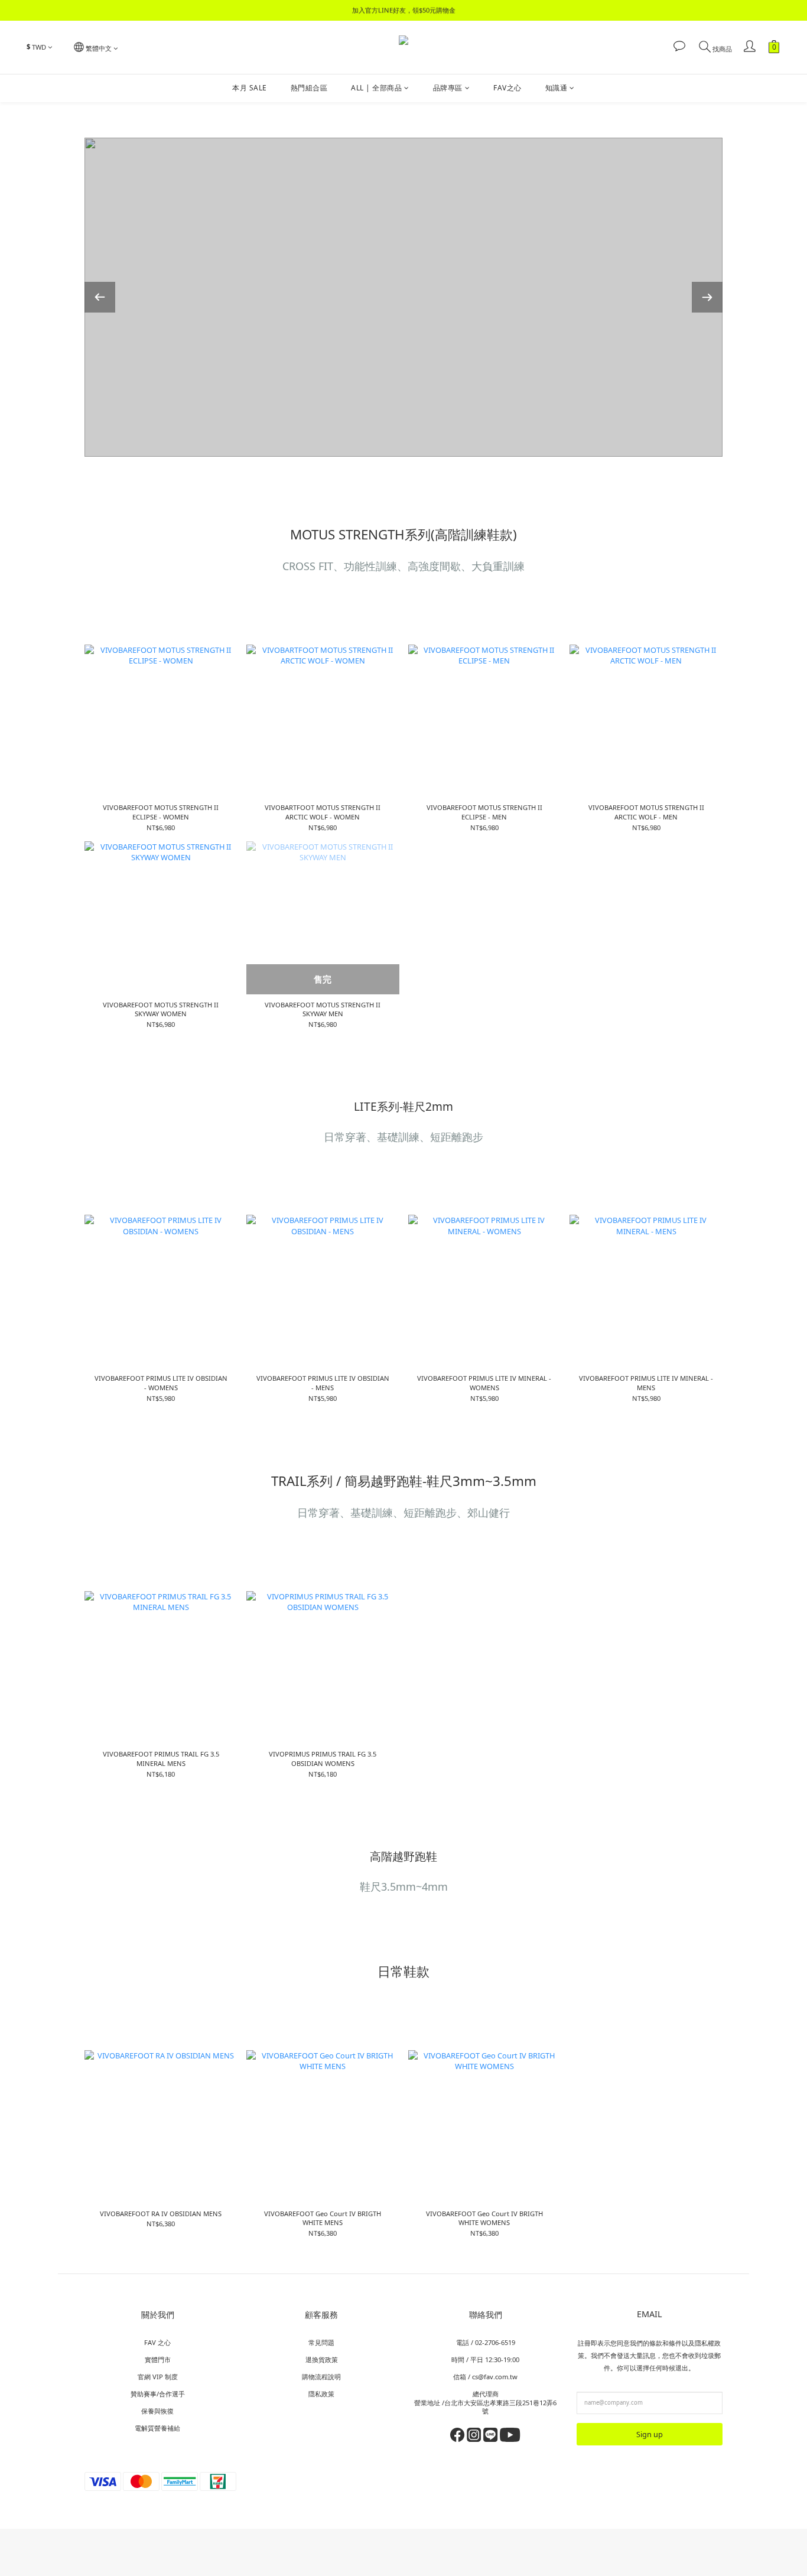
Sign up (650, 2434)
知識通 (557, 88)
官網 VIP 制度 (158, 2377)
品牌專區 (448, 88)
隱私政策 (321, 2394)
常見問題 (321, 2342)
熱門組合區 (309, 88)
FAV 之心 (157, 2342)
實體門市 (158, 2359)
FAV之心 (507, 88)
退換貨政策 (322, 2359)
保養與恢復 (157, 2411)
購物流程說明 (321, 2377)
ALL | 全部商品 (376, 88)
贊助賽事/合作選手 (158, 2394)
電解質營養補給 (157, 2428)
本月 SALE (250, 88)
